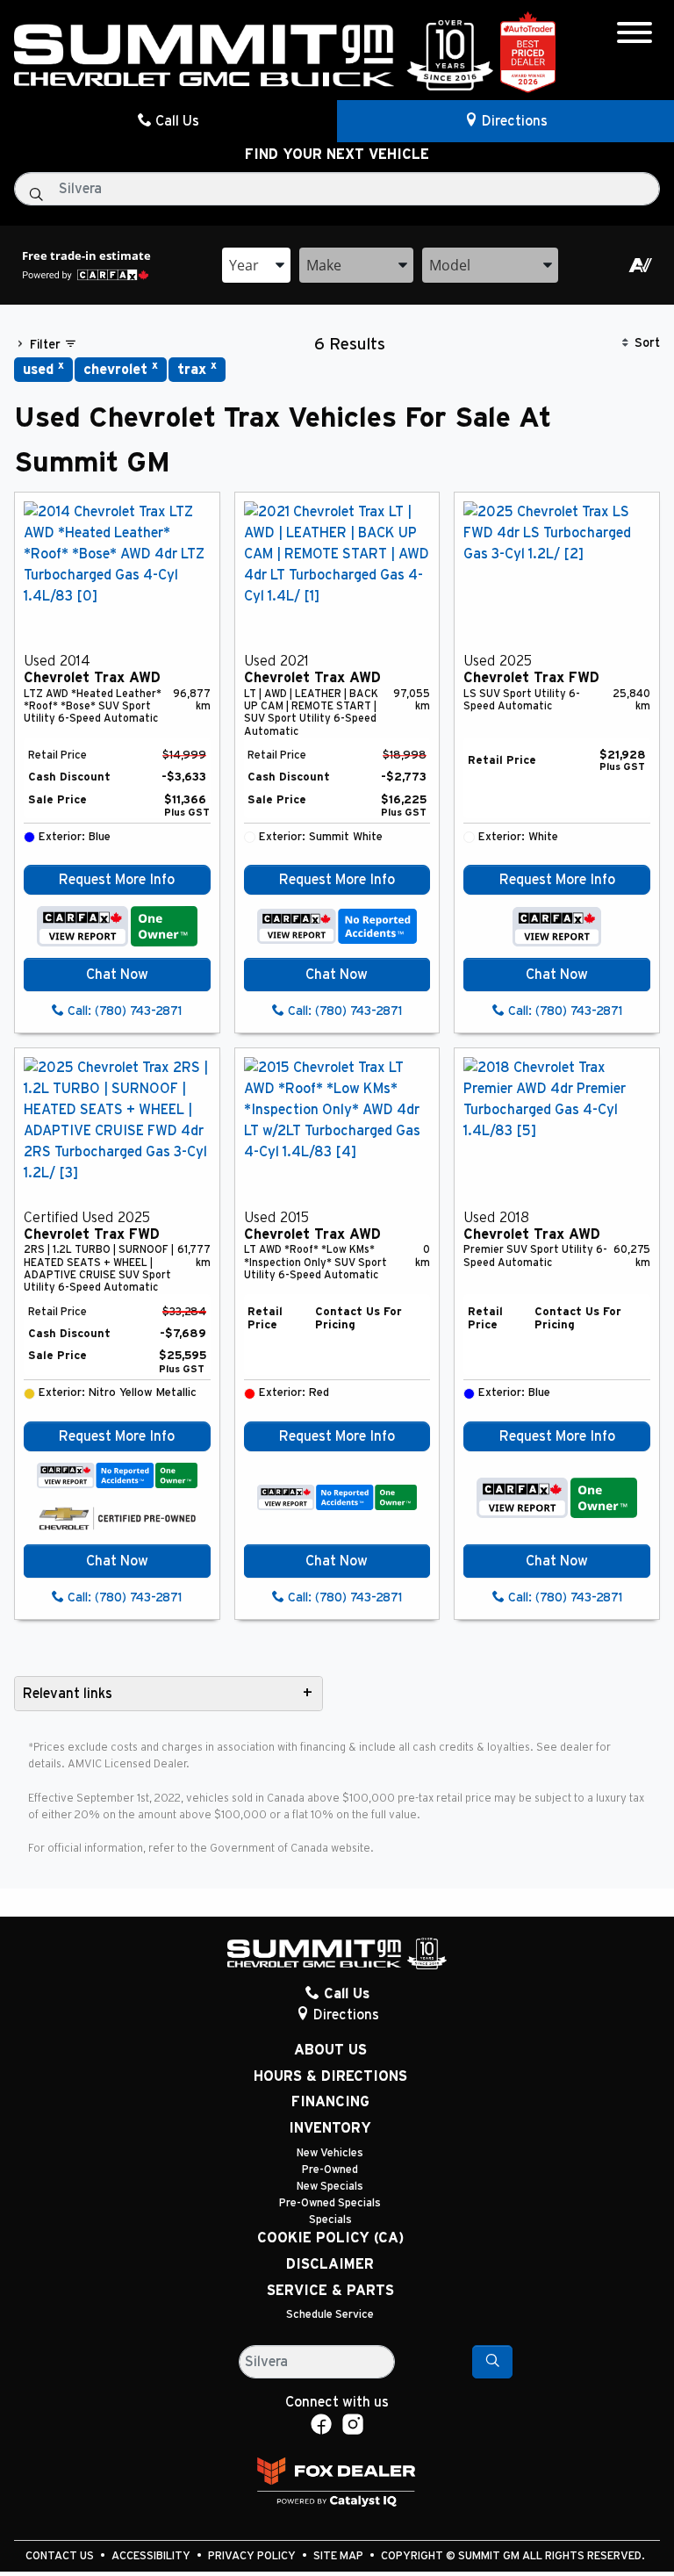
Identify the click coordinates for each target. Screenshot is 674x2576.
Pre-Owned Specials (330, 2203)
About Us (330, 2050)
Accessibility (152, 2556)
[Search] (492, 2362)
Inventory (330, 2128)
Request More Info (117, 880)
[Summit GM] (254, 54)
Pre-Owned (330, 2170)
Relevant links (68, 1694)
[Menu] (635, 36)
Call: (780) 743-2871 (123, 1011)
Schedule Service (330, 2315)
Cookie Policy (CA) (330, 2238)
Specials (330, 2220)
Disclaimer (330, 2264)
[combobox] (256, 265)
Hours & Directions (330, 2076)
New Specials (330, 2187)
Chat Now (117, 975)
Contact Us (61, 2556)
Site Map (340, 2556)
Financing (330, 2102)
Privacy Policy (253, 2556)
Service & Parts (330, 2291)
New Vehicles (330, 2153)
